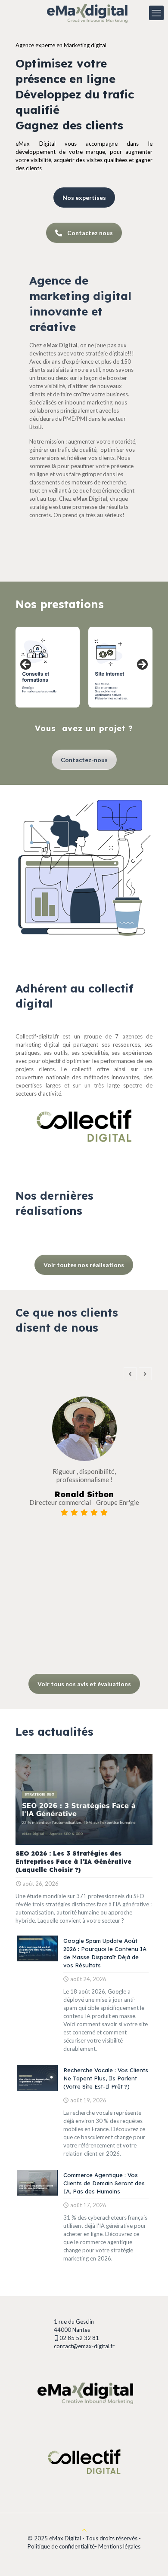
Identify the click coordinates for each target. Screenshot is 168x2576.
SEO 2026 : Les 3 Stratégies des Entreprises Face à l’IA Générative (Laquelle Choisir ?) (73, 1862)
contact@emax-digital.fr (84, 2346)
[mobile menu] (156, 13)
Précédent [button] (26, 665)
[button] (24, 1646)
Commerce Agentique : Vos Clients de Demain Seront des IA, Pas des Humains (104, 2183)
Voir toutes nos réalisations (84, 1265)
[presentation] (130, 1374)
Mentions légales (119, 2546)
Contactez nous (90, 233)
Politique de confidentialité (61, 2546)
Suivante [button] (142, 665)
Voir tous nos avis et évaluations (84, 1684)
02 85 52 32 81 (80, 2338)
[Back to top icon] (84, 2530)
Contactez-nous (84, 760)
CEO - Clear (86, 1527)
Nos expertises (84, 198)
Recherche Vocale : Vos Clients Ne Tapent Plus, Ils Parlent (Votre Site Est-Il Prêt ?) (106, 2078)
